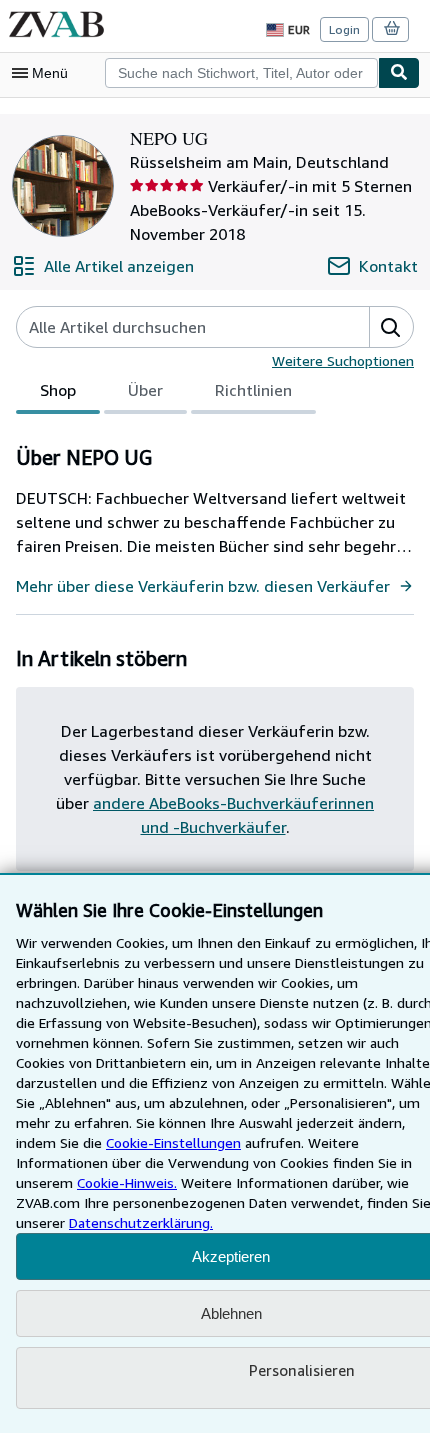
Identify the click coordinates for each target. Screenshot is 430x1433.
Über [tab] (145, 390)
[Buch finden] (399, 73)
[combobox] (241, 73)
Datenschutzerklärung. (141, 1222)
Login (344, 29)
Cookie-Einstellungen (173, 1142)
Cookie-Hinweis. (127, 1182)
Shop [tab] (58, 390)
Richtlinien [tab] (253, 390)
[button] (391, 327)
